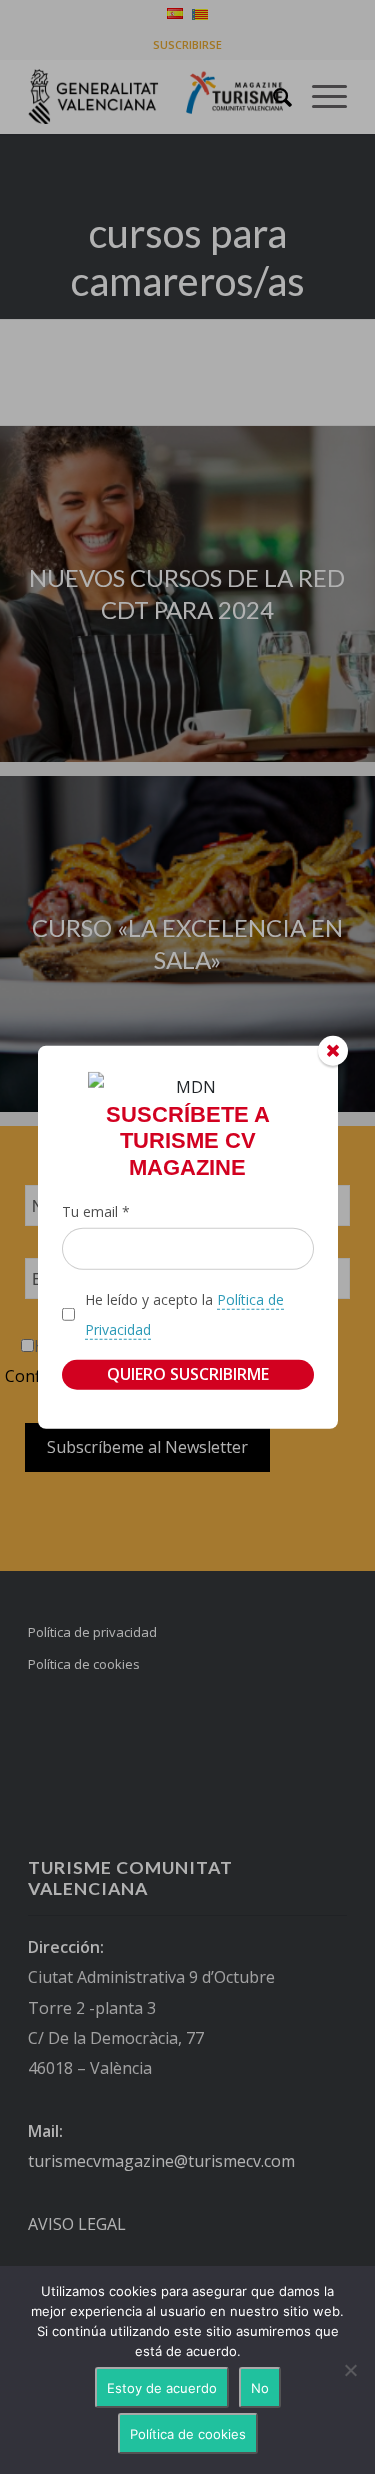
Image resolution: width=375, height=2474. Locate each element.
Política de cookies (188, 2434)
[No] (350, 2370)
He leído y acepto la (184, 1313)
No (260, 2388)
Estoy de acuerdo (162, 2388)
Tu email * (96, 1211)
